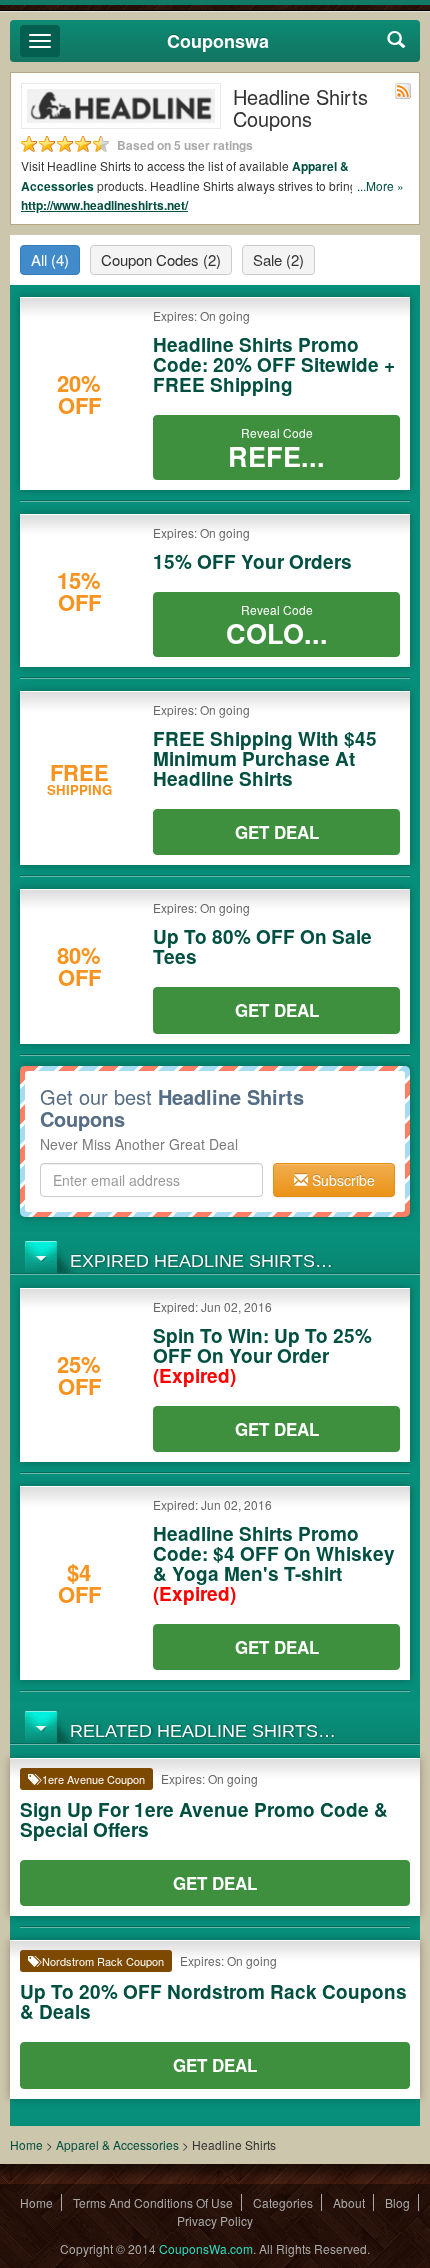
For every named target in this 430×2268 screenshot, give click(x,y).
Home (26, 2144)
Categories (283, 2202)
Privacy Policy (215, 2220)
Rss (403, 91)
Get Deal (277, 832)
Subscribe (341, 1180)
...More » (380, 185)
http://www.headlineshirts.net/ (104, 205)
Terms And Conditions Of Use (153, 2202)
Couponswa (218, 41)
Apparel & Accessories (117, 2144)
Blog (397, 2202)
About (349, 2202)
